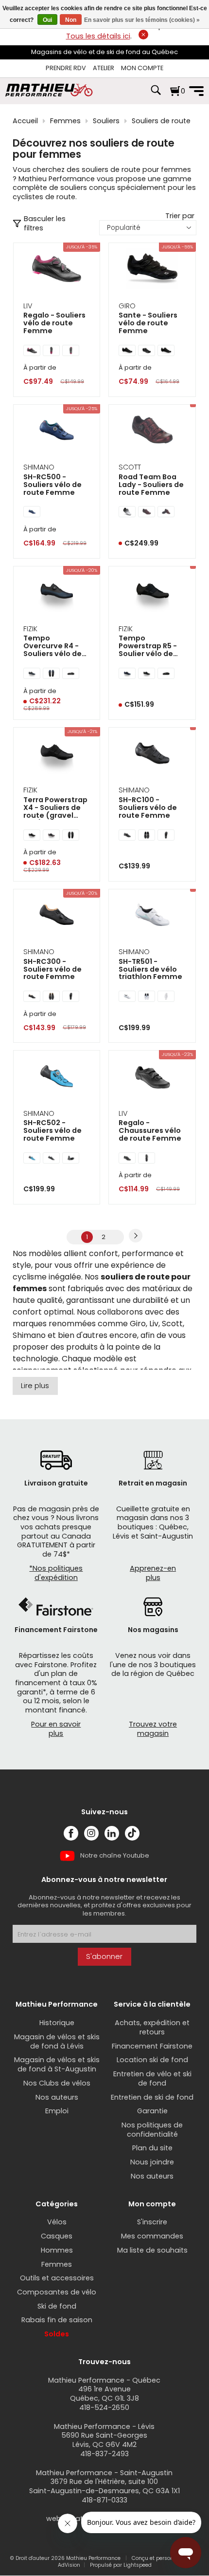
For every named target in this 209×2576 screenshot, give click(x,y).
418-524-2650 (104, 2407)
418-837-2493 (104, 2454)
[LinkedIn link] (112, 1833)
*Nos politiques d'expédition (56, 1573)
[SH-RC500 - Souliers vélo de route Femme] (57, 431)
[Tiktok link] (132, 1833)
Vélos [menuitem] (57, 2222)
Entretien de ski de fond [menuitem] (152, 2097)
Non (71, 20)
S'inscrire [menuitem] (152, 2222)
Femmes (65, 121)
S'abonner (104, 1956)
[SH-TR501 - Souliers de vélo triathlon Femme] (152, 916)
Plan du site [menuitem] (152, 2148)
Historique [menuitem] (57, 2023)
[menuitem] (66, 68)
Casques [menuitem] (57, 2236)
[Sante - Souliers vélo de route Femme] (152, 270)
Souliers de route (161, 121)
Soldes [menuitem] (57, 2334)
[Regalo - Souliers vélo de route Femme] (57, 270)
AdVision (69, 2565)
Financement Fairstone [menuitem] (152, 2046)
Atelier (104, 68)
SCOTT (130, 467)
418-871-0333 (104, 2500)
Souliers (106, 121)
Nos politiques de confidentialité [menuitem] (152, 2130)
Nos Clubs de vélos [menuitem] (57, 2083)
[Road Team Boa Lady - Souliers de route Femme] (152, 431)
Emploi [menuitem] (57, 2111)
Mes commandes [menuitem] (152, 2236)
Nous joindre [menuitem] (152, 2162)
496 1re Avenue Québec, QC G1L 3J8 (104, 2394)
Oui (47, 20)
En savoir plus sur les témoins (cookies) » (142, 20)
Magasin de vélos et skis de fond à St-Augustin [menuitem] (57, 2064)
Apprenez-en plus (153, 1573)
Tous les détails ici (98, 36)
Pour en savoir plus (56, 1729)
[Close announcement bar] (143, 35)
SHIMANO (39, 467)
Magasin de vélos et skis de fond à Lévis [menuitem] (57, 2041)
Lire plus (35, 1386)
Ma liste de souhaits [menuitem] (152, 2250)
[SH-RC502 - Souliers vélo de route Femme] (57, 1077)
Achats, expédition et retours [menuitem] (152, 2027)
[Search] (156, 95)
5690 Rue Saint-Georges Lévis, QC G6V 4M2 (104, 2440)
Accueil (25, 121)
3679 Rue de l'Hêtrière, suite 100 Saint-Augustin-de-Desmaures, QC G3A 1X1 (104, 2486)
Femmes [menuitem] (57, 2264)
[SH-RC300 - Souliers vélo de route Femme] (57, 916)
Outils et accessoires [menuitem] (57, 2278)
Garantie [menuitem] (152, 2111)
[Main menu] (196, 91)
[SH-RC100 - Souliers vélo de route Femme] (152, 754)
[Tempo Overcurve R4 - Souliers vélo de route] (57, 593)
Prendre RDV (66, 68)
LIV (28, 306)
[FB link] (71, 1833)
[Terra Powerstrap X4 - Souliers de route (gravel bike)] (57, 754)
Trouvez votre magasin (153, 1729)
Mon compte (142, 68)
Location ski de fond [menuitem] (152, 2060)
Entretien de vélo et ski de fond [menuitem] (152, 2078)
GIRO (127, 306)
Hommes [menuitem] (57, 2250)
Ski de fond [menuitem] (57, 2306)
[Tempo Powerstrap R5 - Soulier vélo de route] (152, 593)
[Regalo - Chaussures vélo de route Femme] (152, 1077)
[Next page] (136, 1236)
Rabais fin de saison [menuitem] (57, 2320)
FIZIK (30, 629)
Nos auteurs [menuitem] (57, 2097)
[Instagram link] (91, 1833)
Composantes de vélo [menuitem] (57, 2292)
